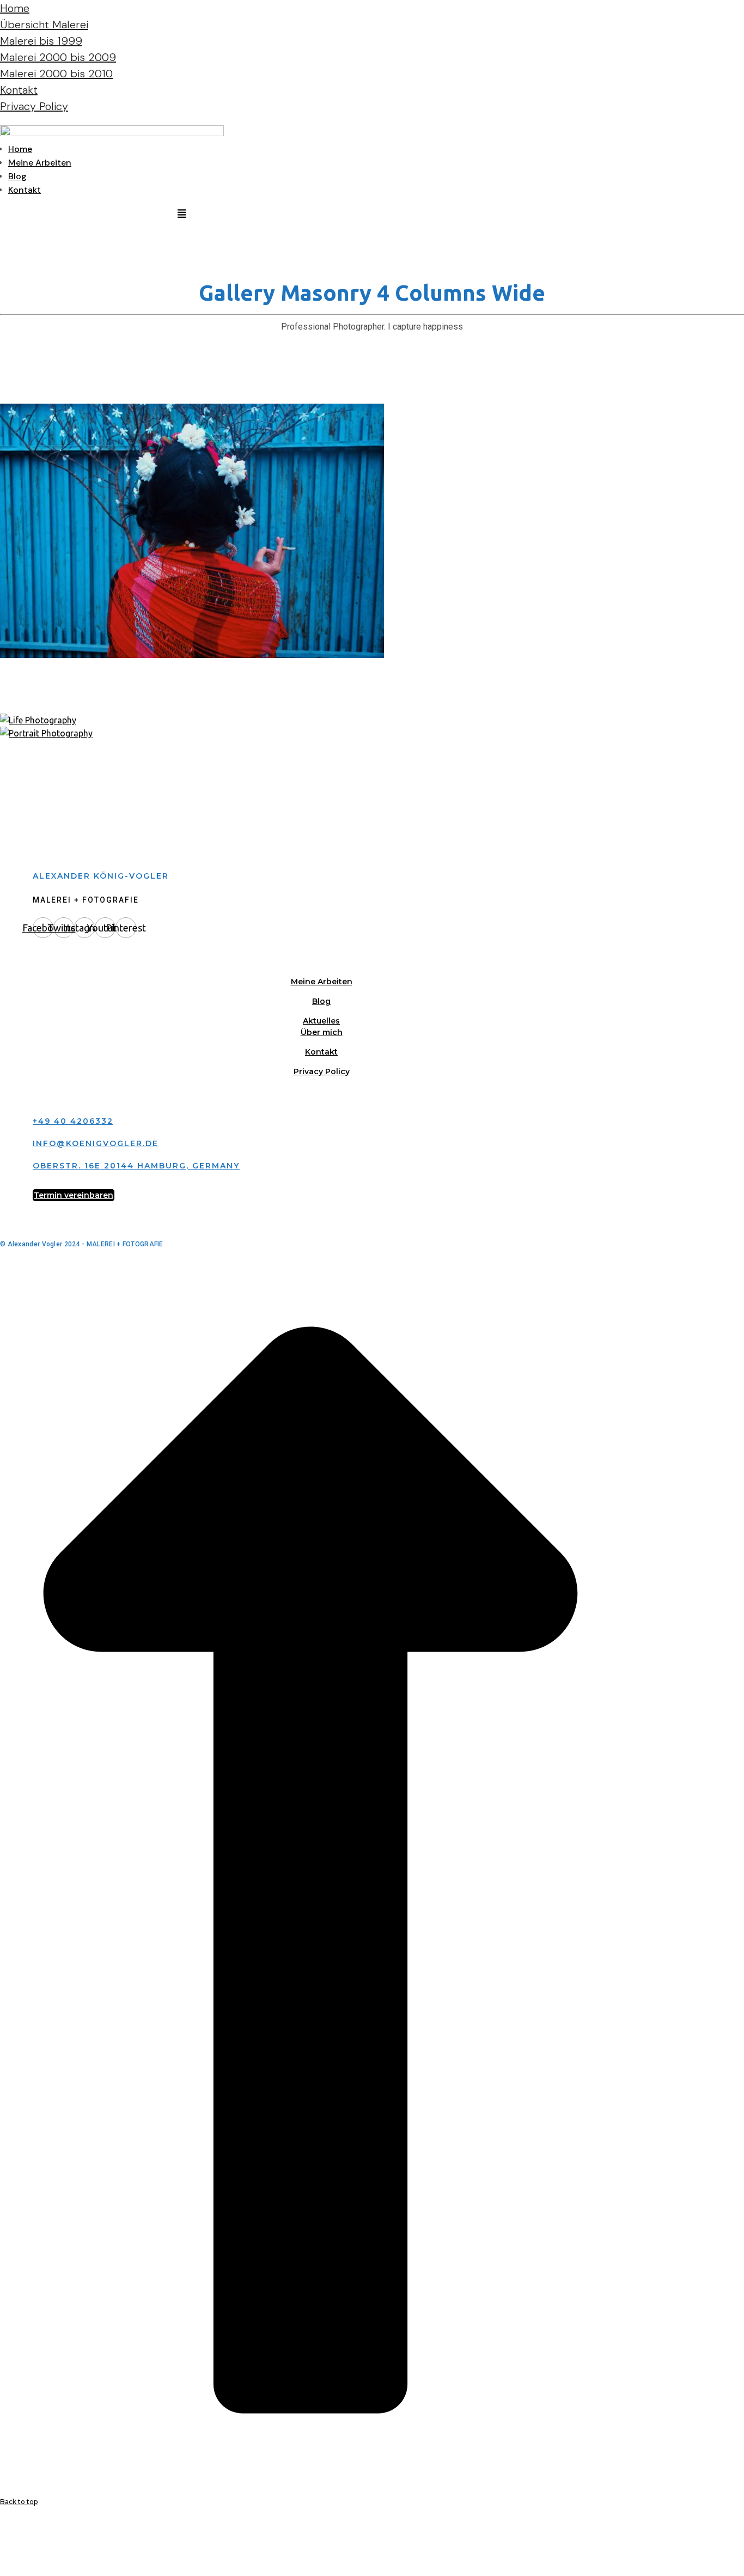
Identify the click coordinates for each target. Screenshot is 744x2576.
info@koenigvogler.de (96, 1143)
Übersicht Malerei (44, 25)
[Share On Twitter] (2, 2543)
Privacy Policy (34, 106)
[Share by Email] (2, 2569)
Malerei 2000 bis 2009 (58, 57)
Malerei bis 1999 (41, 41)
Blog (17, 176)
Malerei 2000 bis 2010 (56, 74)
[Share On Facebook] (2, 2530)
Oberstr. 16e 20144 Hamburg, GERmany (136, 1166)
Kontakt (19, 90)
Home (15, 8)
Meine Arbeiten (40, 163)
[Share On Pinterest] (2, 2556)
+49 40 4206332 (73, 1121)
